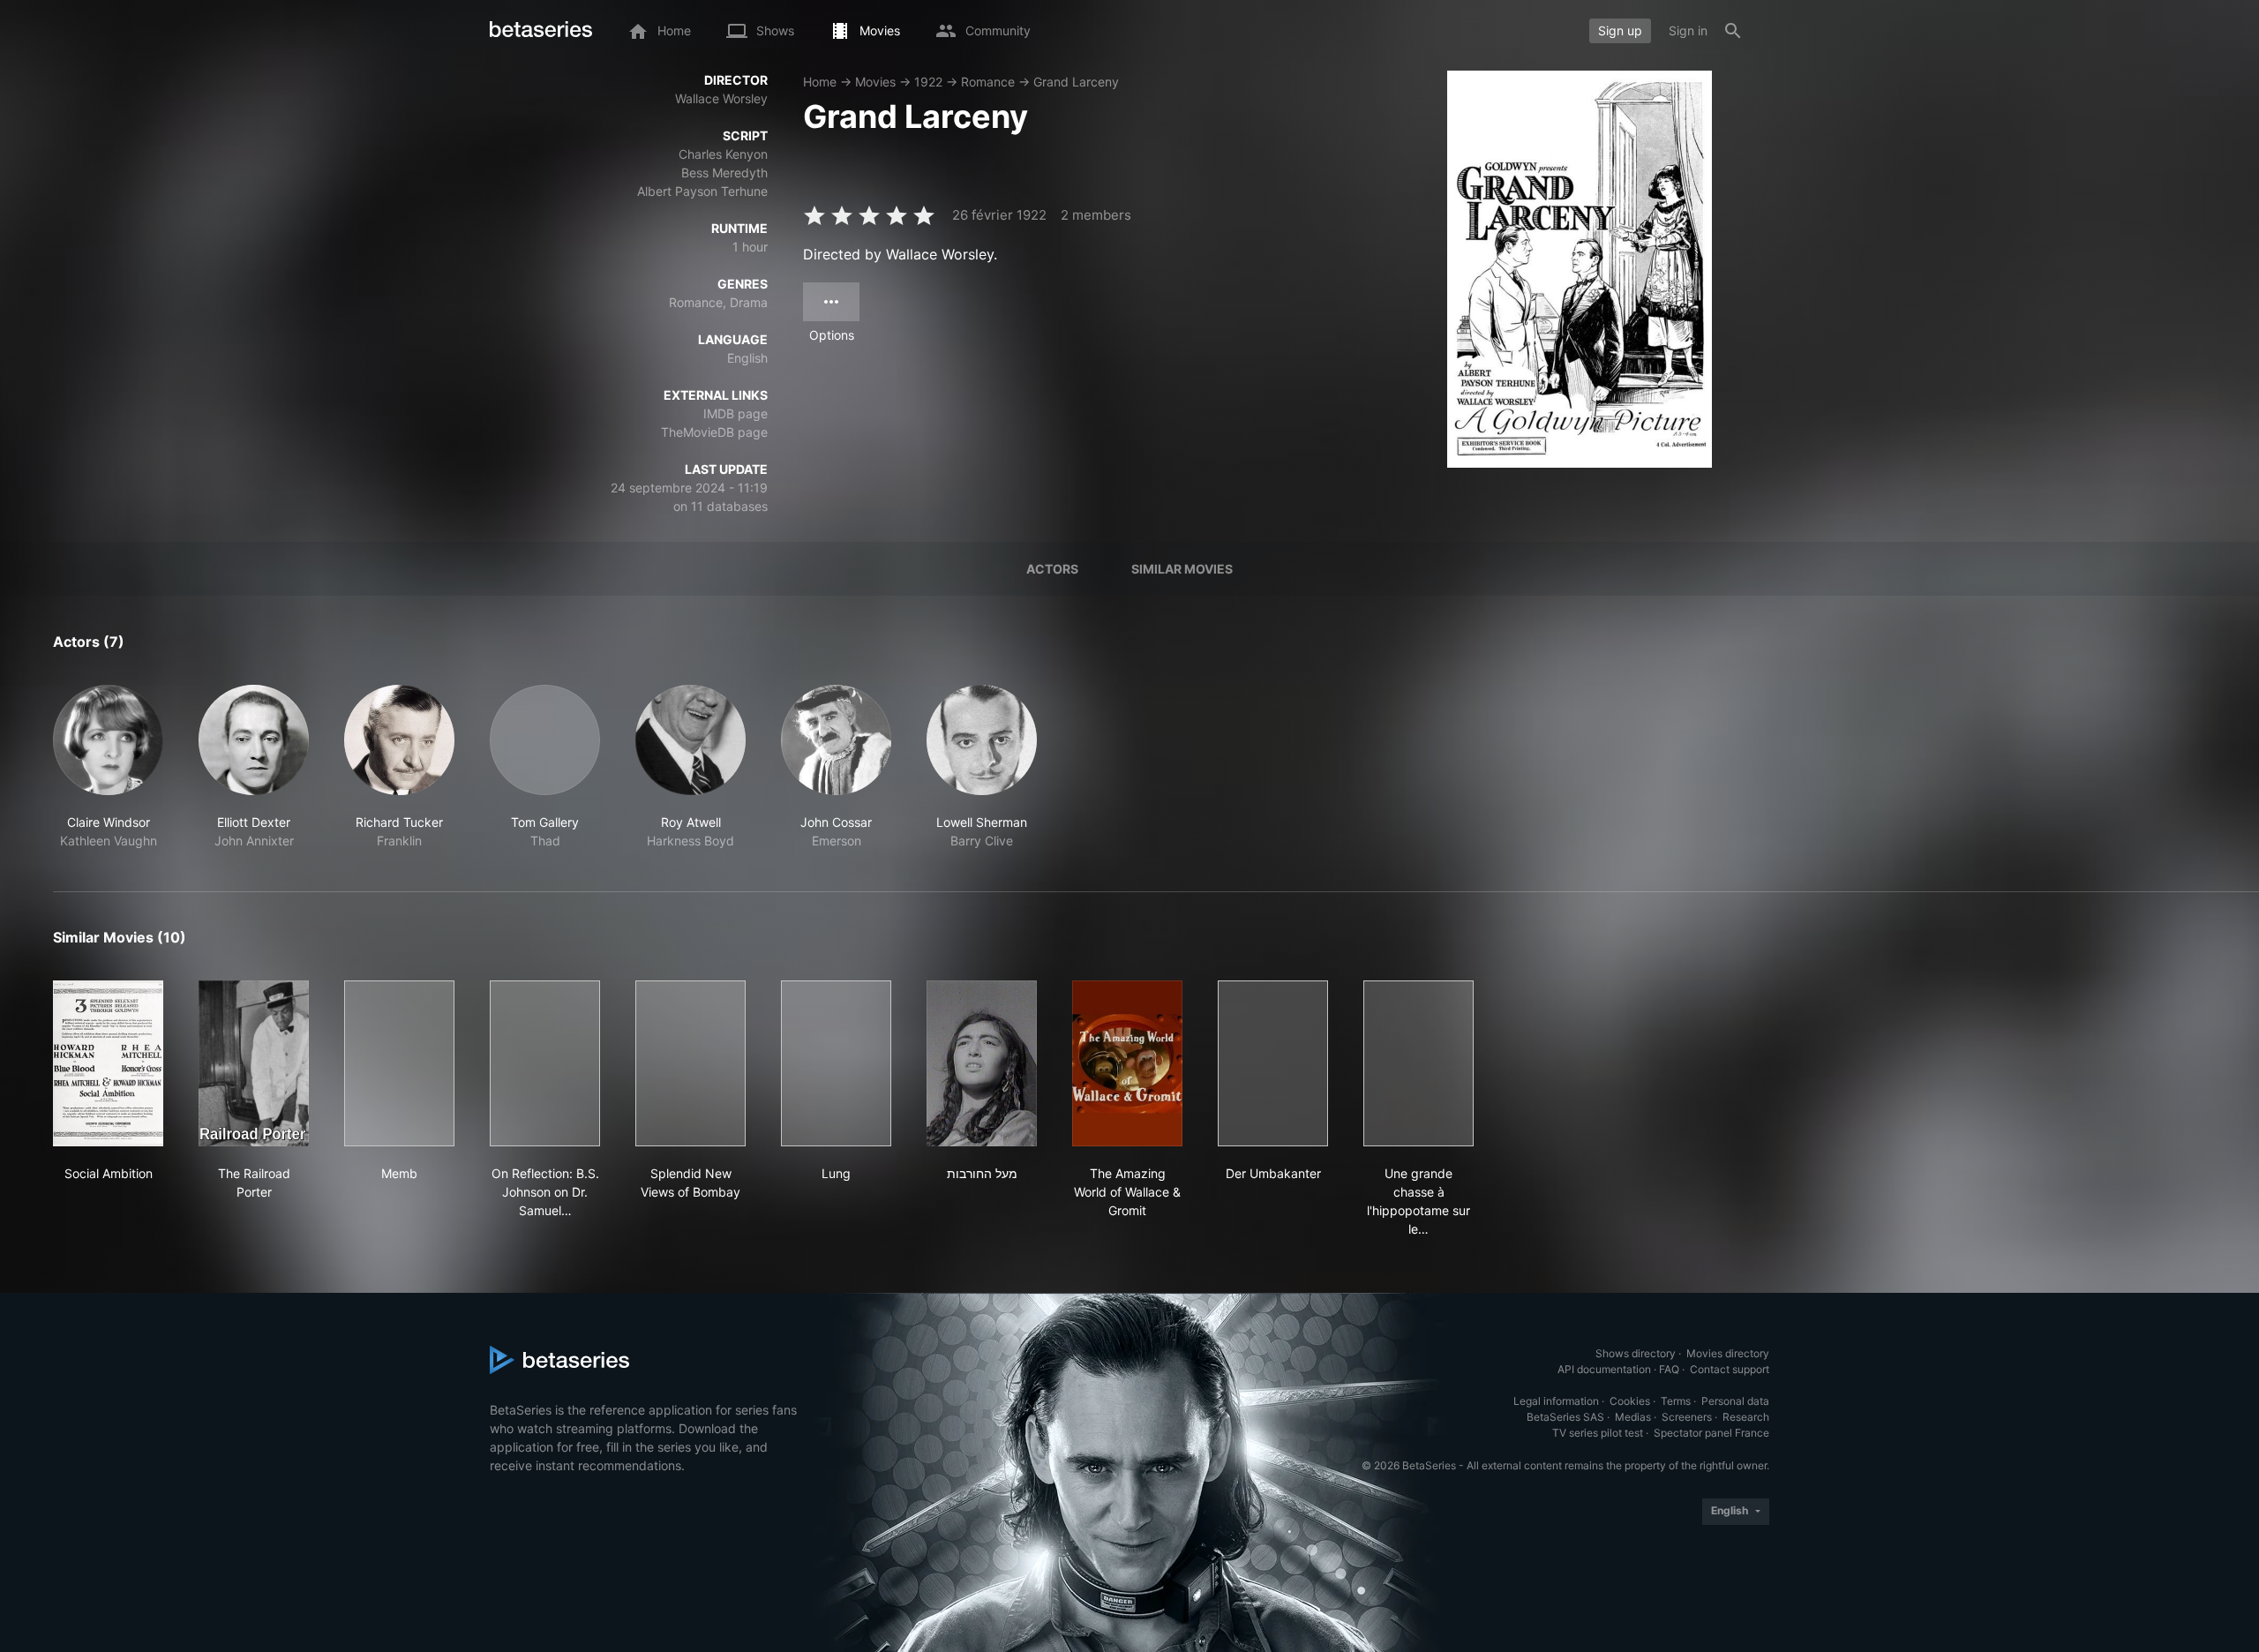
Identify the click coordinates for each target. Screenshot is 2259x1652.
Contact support (1730, 1369)
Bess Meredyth (724, 173)
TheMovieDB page (714, 432)
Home (820, 82)
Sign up (1620, 30)
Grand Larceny (1076, 82)
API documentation (1604, 1369)
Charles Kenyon (723, 154)
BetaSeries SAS (1565, 1417)
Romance (988, 82)
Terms (1676, 1401)
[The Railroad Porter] (254, 1063)
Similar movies (1182, 569)
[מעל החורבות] (982, 1063)
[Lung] (836, 1063)
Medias (1633, 1417)
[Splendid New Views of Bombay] (690, 1063)
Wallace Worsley (721, 98)
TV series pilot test (1598, 1433)
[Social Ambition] (108, 1063)
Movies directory (1728, 1353)
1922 (928, 82)
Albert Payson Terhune (702, 191)
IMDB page (735, 413)
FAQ (1669, 1369)
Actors (1052, 569)
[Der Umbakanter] (1273, 1063)
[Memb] (399, 1063)
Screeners (1687, 1417)
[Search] (1733, 31)
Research (1746, 1417)
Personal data (1735, 1401)
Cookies (1630, 1401)
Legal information (1556, 1401)
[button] (108, 767)
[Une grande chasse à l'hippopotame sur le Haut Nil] (1418, 1063)
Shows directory (1636, 1353)
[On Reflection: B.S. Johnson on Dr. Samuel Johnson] (545, 1063)
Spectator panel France (1711, 1433)
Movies (875, 82)
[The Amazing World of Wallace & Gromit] (1127, 1063)
